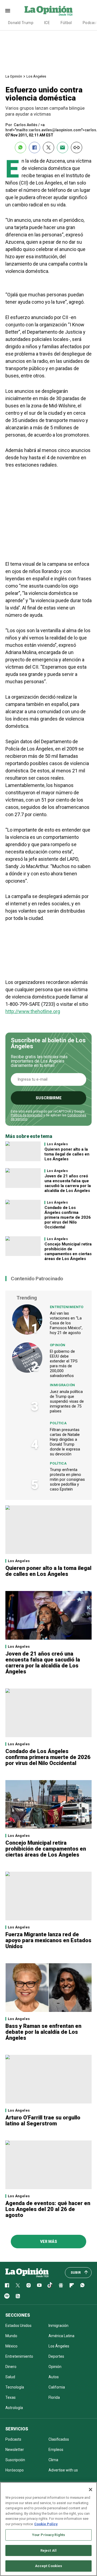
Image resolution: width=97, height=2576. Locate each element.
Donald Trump (21, 23)
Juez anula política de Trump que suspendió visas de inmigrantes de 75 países (67, 1401)
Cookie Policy (46, 2524)
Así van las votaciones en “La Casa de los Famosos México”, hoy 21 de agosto (66, 1323)
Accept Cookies (49, 2566)
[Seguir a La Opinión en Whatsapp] (82, 2285)
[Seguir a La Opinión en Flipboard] (72, 2285)
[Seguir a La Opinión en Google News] (61, 2285)
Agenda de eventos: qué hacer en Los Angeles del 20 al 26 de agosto (48, 2209)
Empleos (56, 2450)
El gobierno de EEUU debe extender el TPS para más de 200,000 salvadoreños (64, 1364)
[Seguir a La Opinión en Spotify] (7, 2296)
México (11, 2346)
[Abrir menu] (8, 11)
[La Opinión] (48, 11)
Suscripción (15, 2460)
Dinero (11, 2367)
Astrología (14, 2408)
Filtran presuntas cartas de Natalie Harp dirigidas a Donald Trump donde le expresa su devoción (65, 1442)
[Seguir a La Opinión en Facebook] (7, 2285)
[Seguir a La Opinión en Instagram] (29, 2285)
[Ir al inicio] (27, 2273)
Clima (53, 2460)
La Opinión (14, 76)
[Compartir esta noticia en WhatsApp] (20, 148)
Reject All (48, 2550)
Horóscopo (15, 2470)
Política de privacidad (27, 1115)
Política (58, 1423)
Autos (54, 2377)
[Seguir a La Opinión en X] (18, 2285)
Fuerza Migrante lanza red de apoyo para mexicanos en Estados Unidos (48, 1940)
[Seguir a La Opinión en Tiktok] (50, 2285)
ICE (47, 23)
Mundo (11, 2336)
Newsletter (15, 2450)
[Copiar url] (77, 148)
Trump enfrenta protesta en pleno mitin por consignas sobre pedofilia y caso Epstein (67, 1479)
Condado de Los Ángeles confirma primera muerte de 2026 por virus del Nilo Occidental (68, 1217)
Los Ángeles (36, 76)
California (57, 2387)
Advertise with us (63, 2470)
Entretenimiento (67, 1307)
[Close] (91, 2490)
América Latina (61, 2336)
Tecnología (15, 2387)
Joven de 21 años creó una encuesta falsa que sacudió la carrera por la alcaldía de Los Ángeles (68, 1183)
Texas (11, 2397)
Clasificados (59, 2439)
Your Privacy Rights (48, 2535)
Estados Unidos (18, 2326)
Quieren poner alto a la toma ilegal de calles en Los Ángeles (67, 1154)
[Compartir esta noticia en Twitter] (48, 148)
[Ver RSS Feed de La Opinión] (18, 2296)
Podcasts (13, 2439)
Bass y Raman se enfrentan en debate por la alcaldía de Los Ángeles (43, 2032)
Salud (10, 2377)
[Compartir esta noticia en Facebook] (34, 148)
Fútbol (66, 23)
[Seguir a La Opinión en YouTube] (39, 2285)
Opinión (58, 1345)
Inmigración (62, 1385)
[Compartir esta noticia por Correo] (63, 148)
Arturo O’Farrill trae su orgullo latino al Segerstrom (43, 2121)
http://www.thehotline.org (33, 1011)
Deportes (56, 2356)
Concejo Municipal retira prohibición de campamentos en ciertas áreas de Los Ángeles (68, 1251)
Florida (54, 2397)
